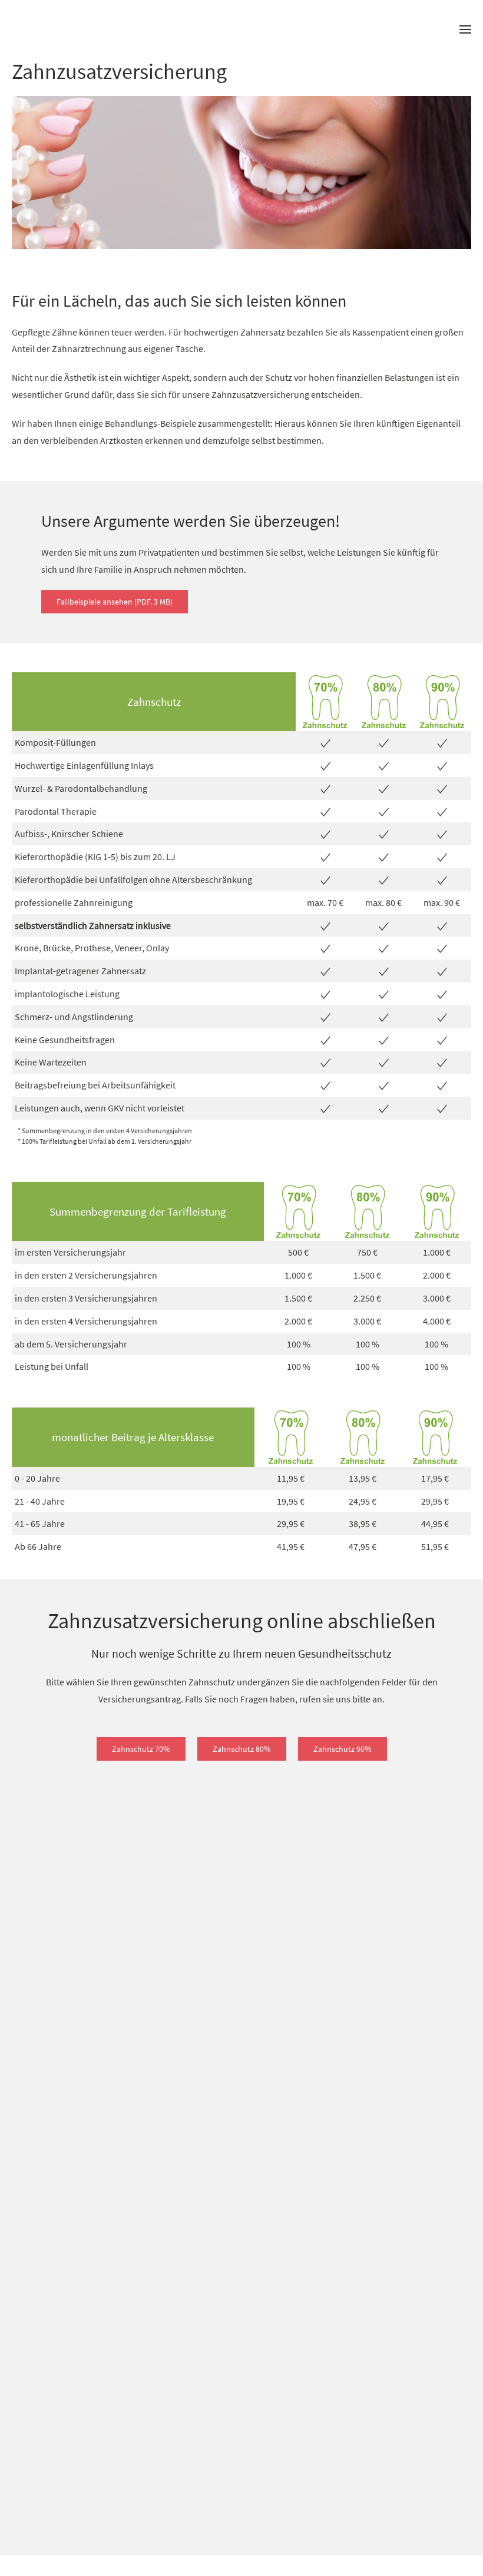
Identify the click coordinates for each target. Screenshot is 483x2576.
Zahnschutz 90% (343, 1749)
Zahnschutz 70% (141, 1749)
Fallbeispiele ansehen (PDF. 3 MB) (115, 602)
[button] (465, 29)
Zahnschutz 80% (242, 1749)
